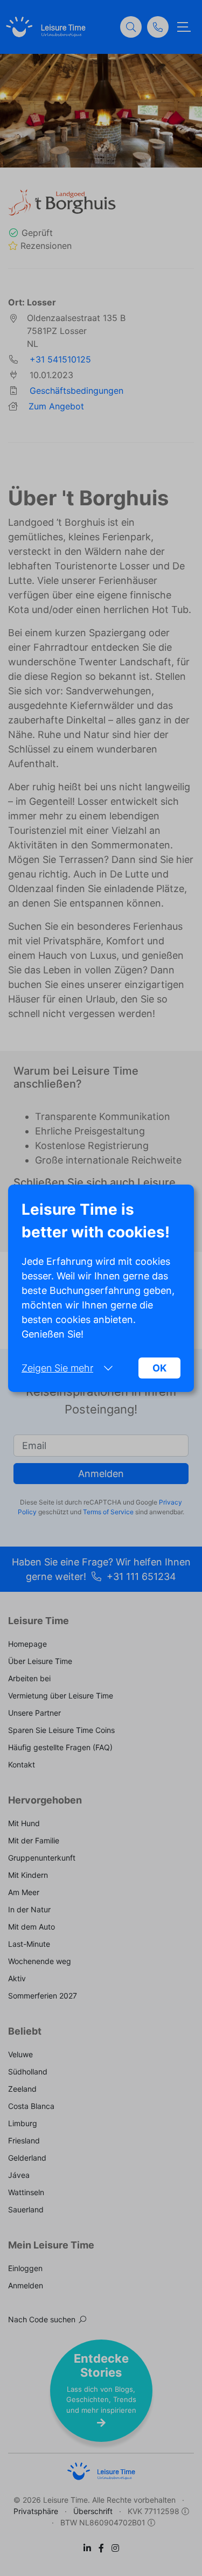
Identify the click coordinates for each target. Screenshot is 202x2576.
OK (159, 1368)
